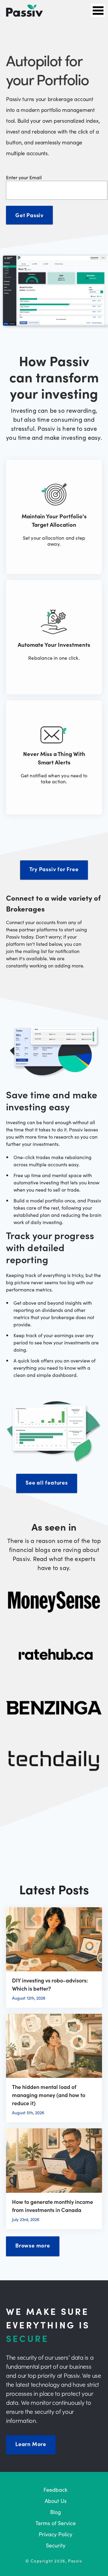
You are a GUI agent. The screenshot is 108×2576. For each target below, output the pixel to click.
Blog (55, 2512)
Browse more (33, 2245)
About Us (56, 2501)
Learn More (31, 2444)
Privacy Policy (55, 2534)
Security (56, 2545)
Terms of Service (55, 2523)
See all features (47, 1482)
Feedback (55, 2490)
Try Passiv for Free (54, 869)
